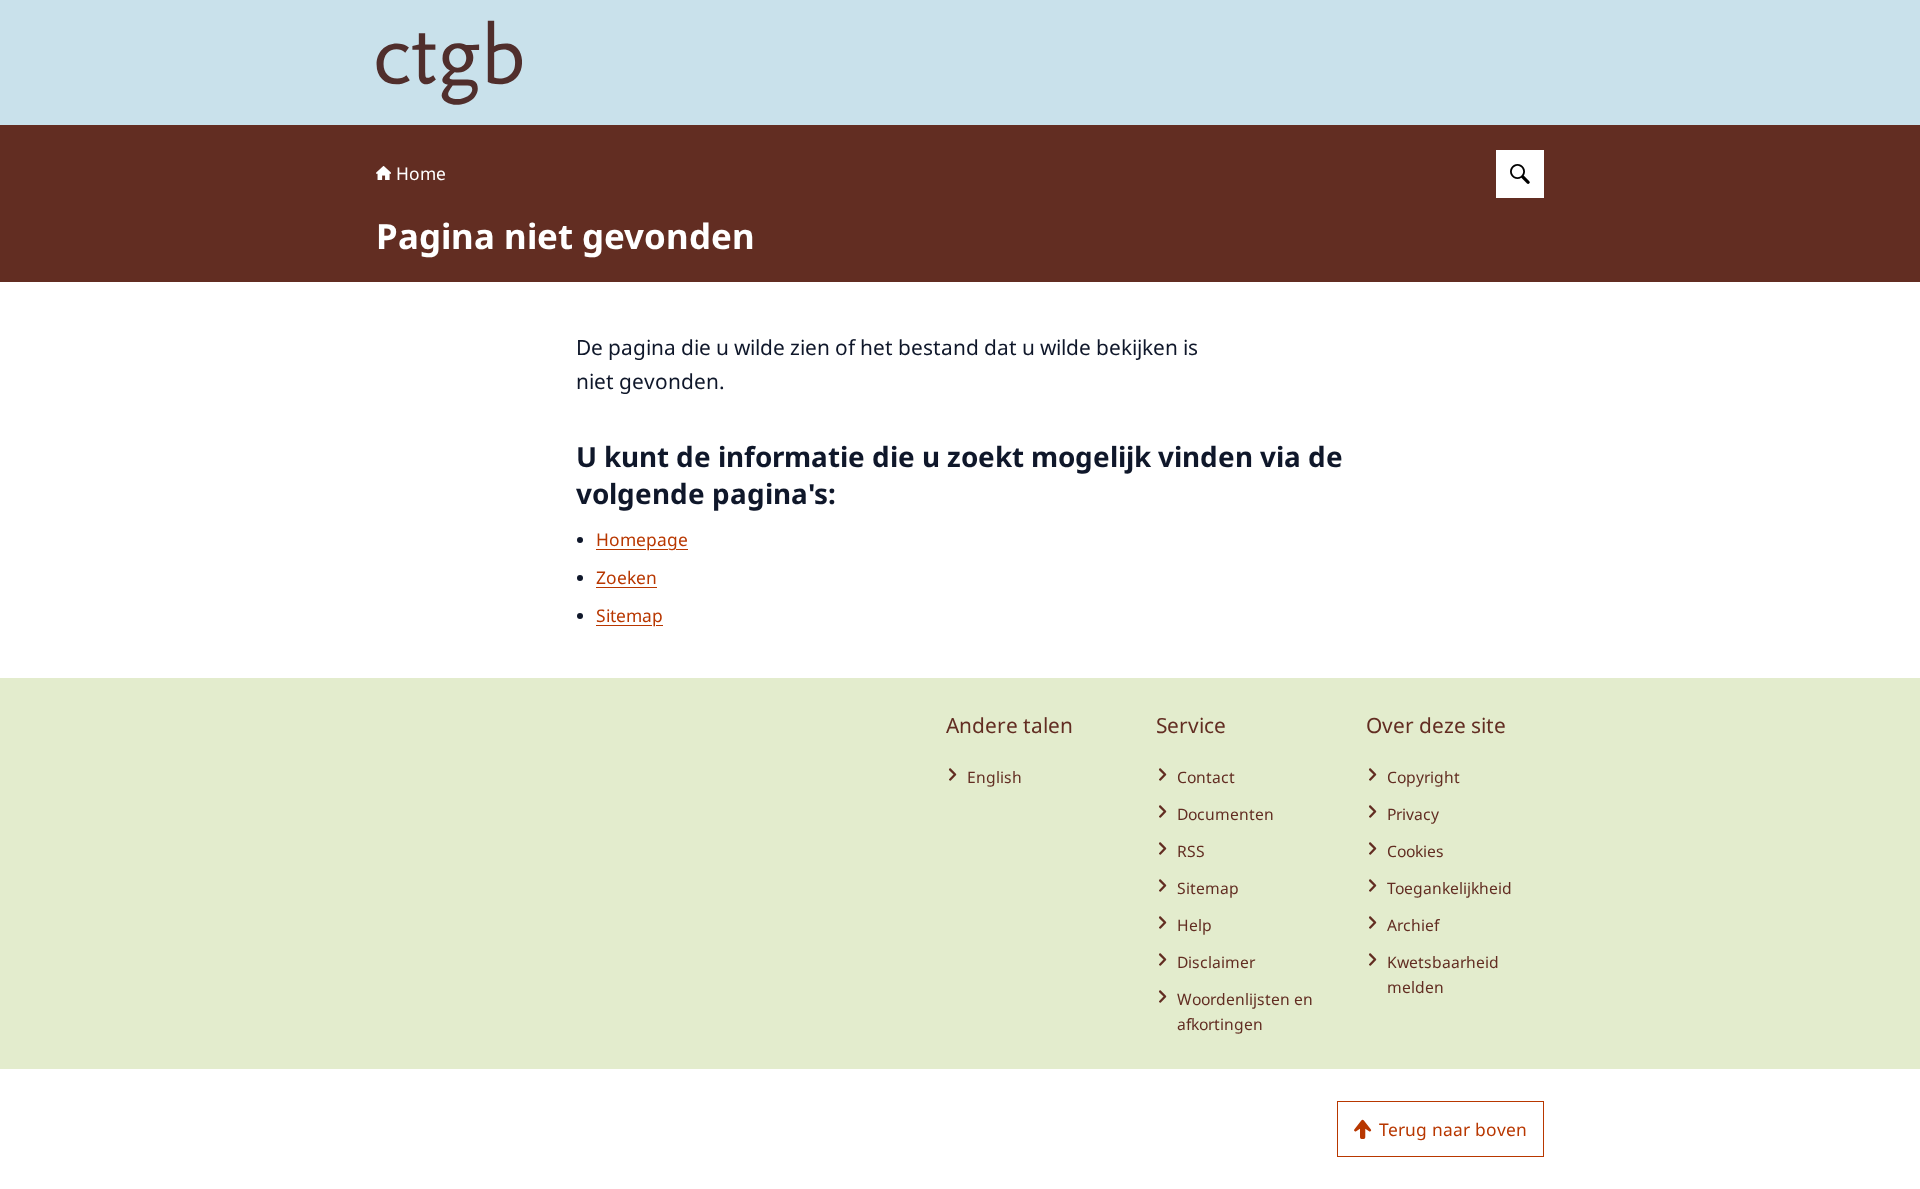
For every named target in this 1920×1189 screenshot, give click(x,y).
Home (421, 173)
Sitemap (629, 615)
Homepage (642, 539)
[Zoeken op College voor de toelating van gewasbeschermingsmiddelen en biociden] (1520, 174)
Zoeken (626, 577)
